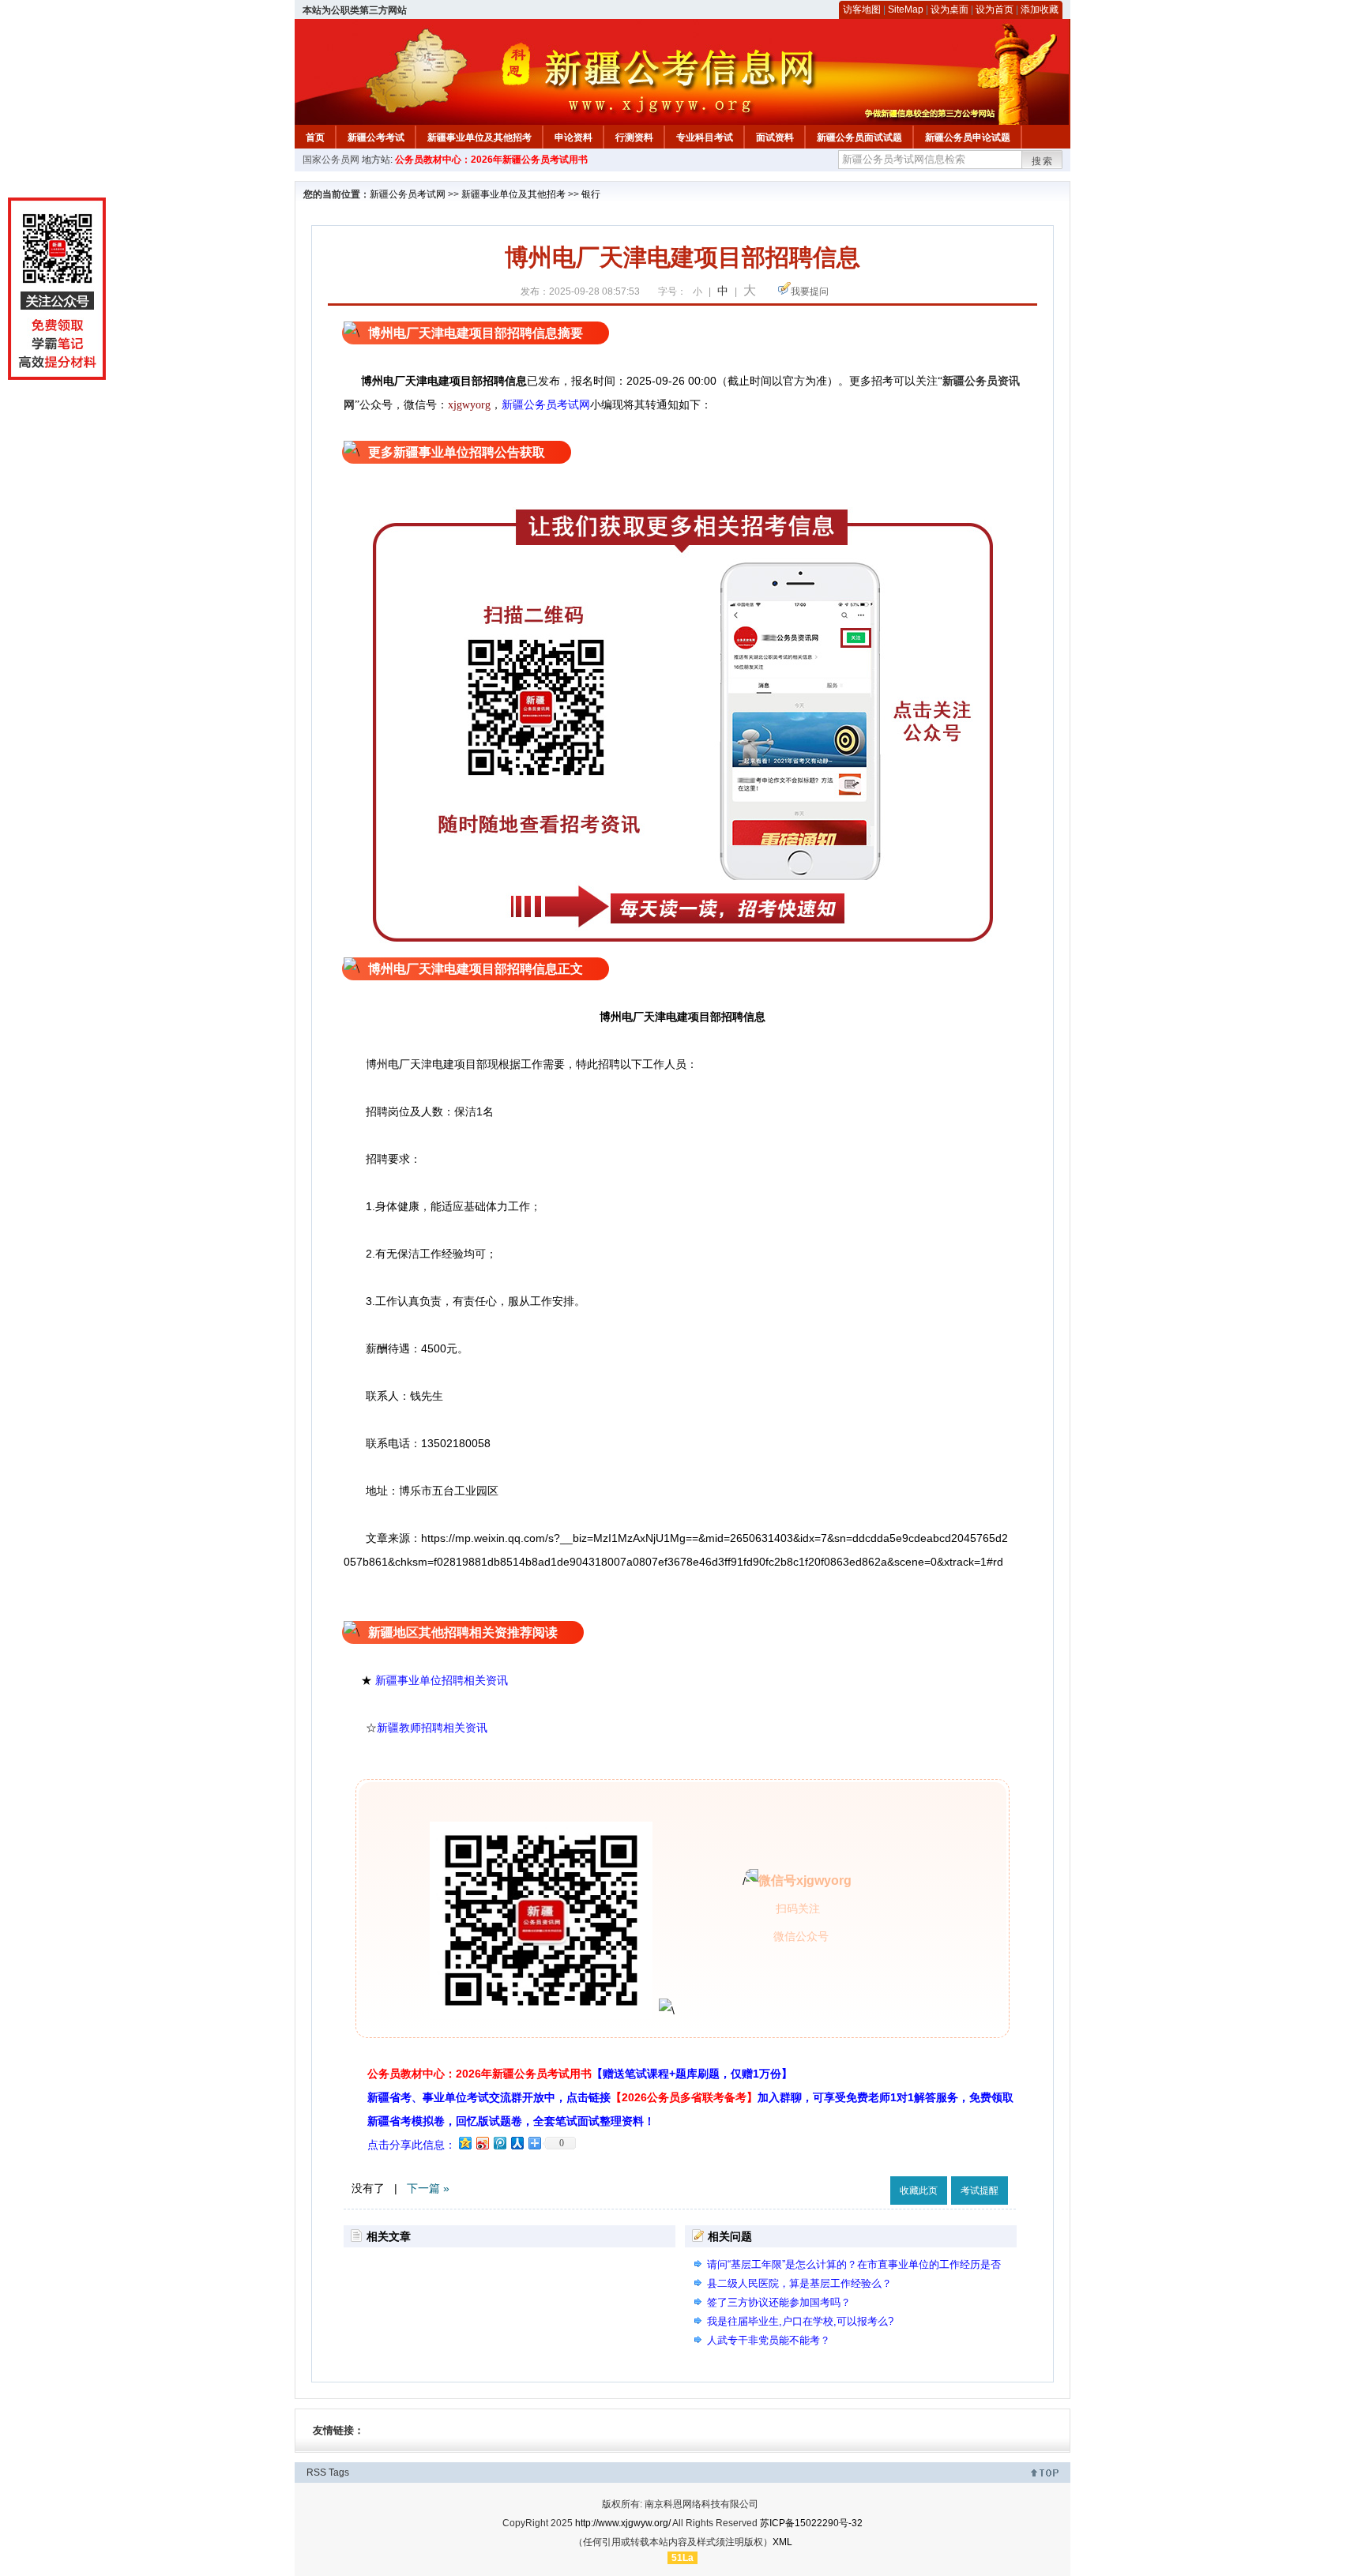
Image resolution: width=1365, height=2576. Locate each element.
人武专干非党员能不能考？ (769, 2340)
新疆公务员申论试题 (968, 137)
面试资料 (775, 137)
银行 (591, 194)
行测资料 (634, 137)
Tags (339, 2473)
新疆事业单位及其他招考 (479, 137)
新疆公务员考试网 (408, 194)
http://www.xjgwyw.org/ (623, 2523)
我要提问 (810, 291)
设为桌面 (949, 9)
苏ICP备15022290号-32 (811, 2523)
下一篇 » (428, 2188)
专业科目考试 (705, 137)
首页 (315, 137)
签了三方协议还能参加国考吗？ (779, 2302)
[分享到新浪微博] (482, 2143)
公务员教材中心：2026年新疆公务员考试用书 (491, 160)
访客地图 (862, 9)
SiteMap (906, 9)
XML (782, 2542)
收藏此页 (919, 2191)
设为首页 (995, 9)
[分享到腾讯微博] (499, 2143)
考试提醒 (980, 2191)
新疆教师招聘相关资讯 (432, 1728)
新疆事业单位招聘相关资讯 (442, 1680)
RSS (316, 2473)
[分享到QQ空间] (464, 2143)
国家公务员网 (331, 160)
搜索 (1043, 161)
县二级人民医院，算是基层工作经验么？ (799, 2283)
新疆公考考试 (376, 137)
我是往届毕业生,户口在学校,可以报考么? (800, 2321)
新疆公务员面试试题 (859, 137)
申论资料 (573, 137)
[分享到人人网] (517, 2143)
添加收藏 (1040, 9)
